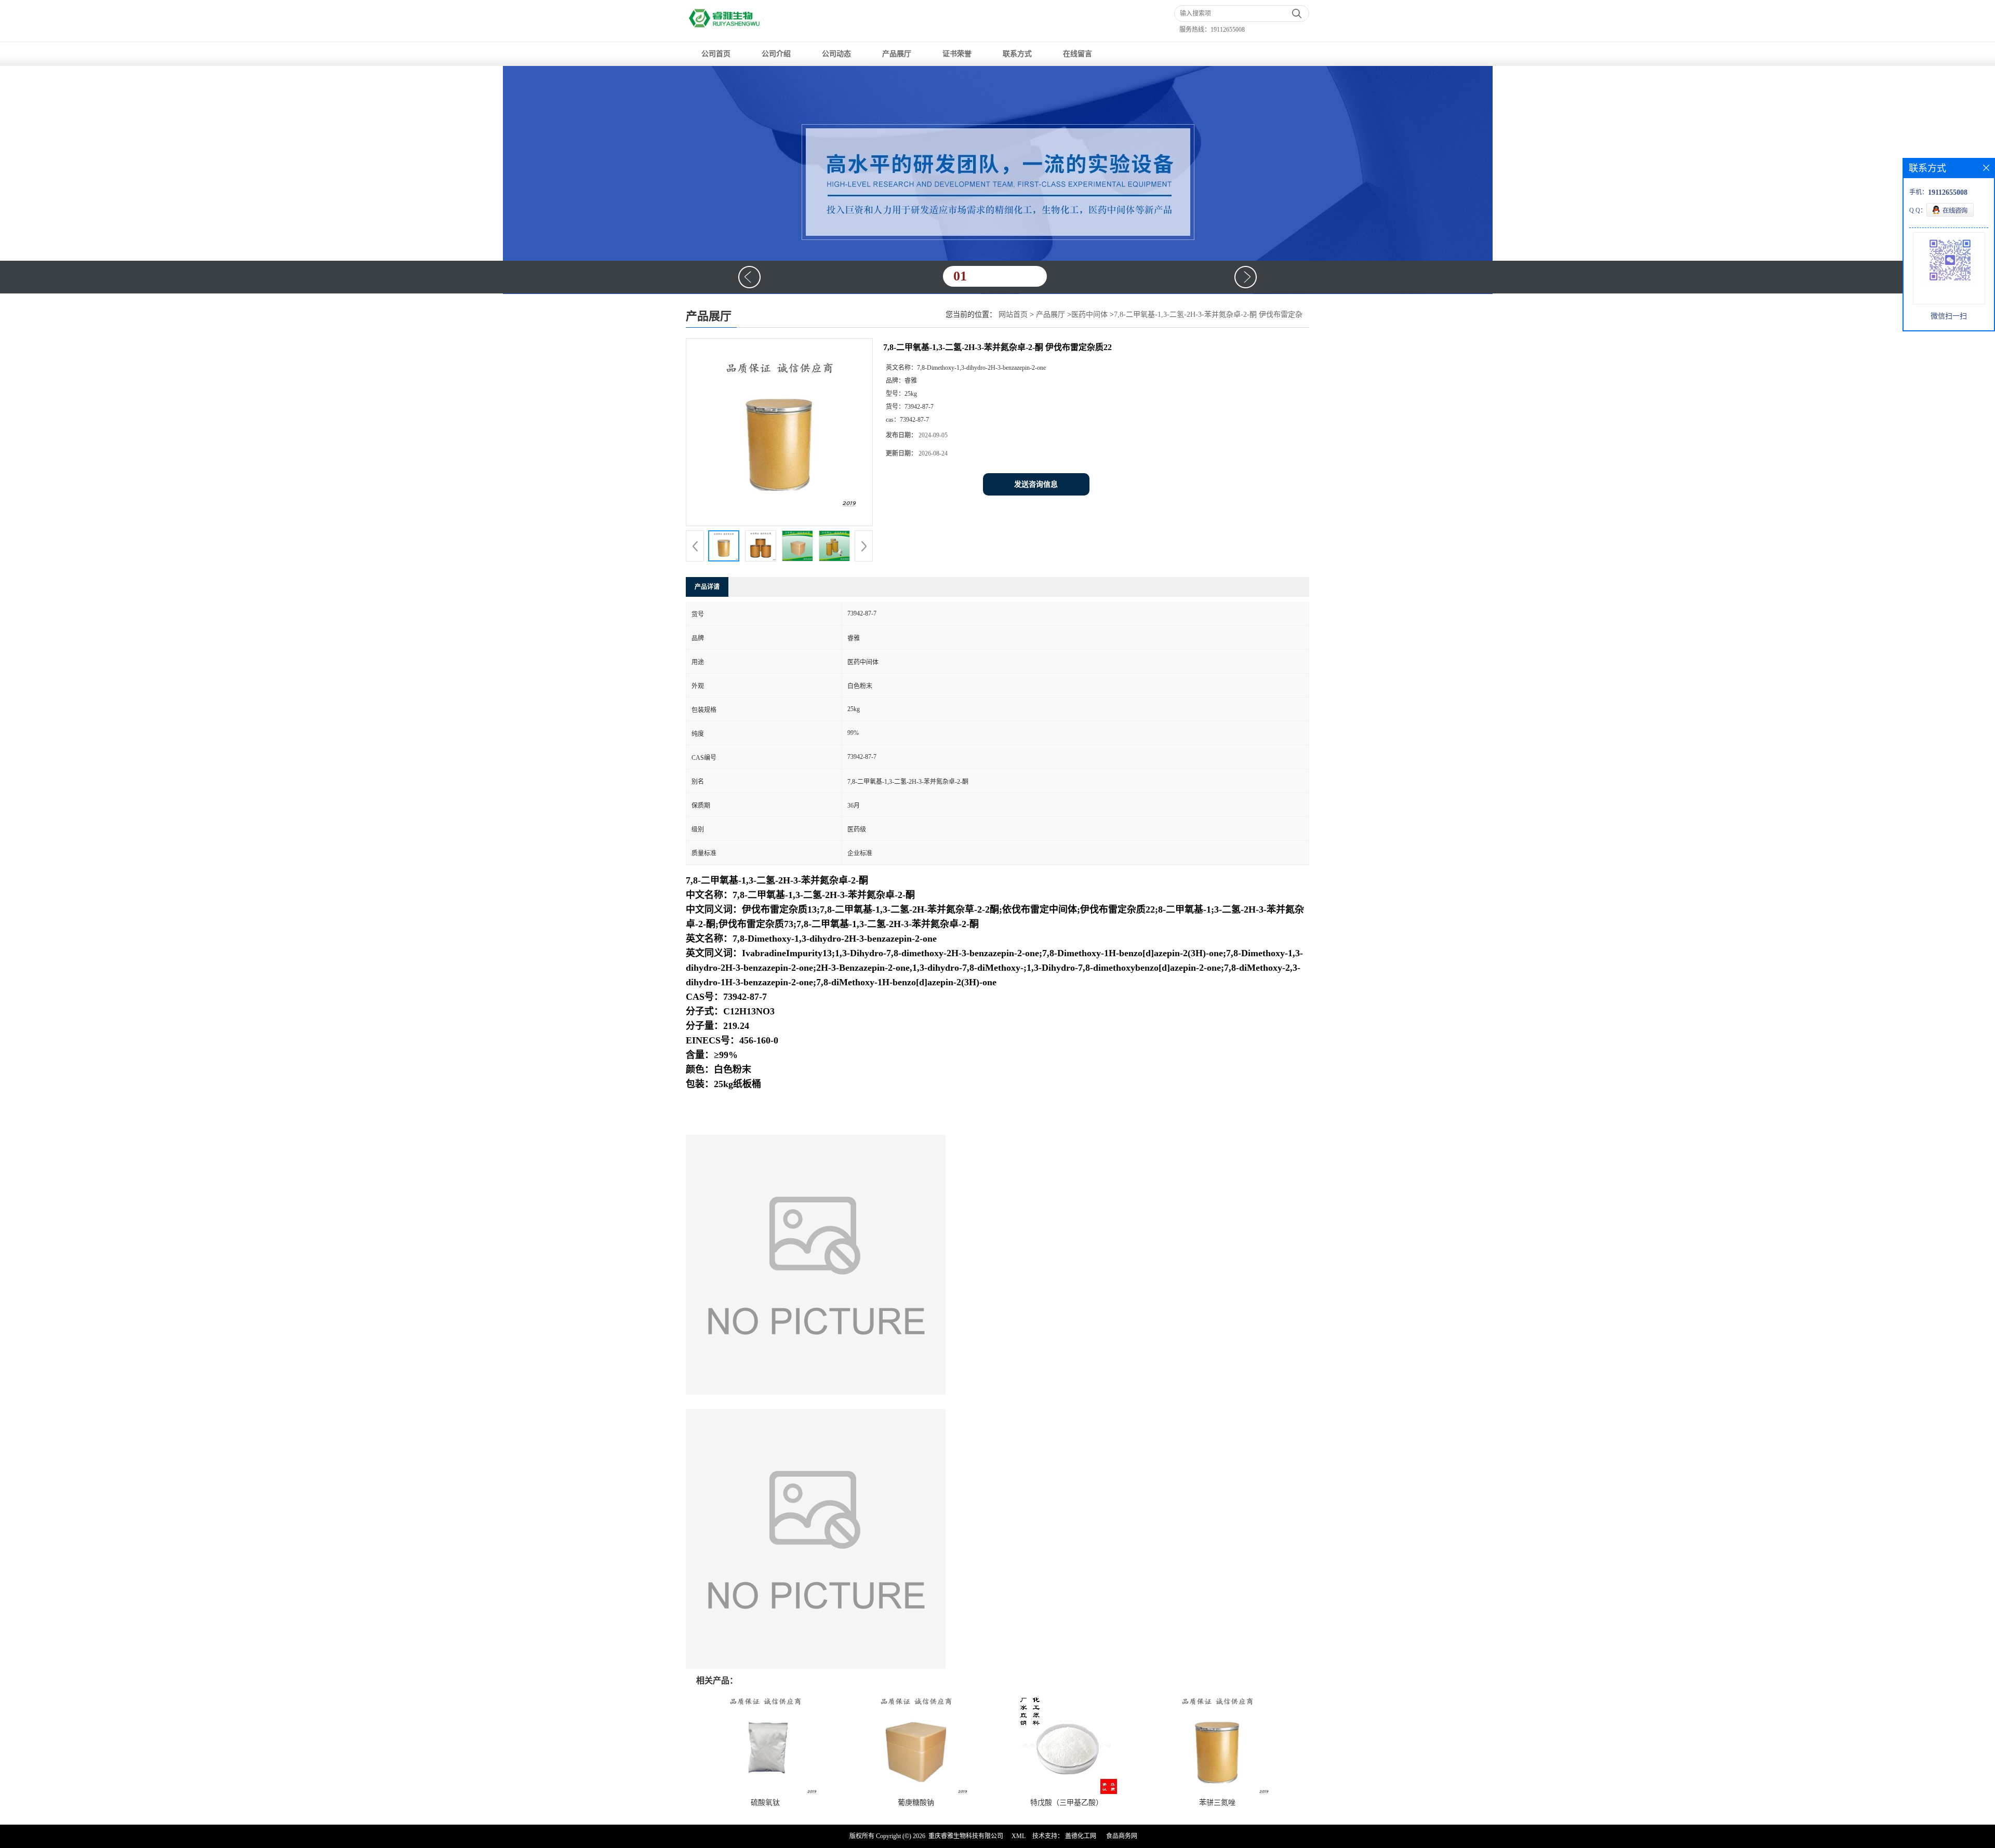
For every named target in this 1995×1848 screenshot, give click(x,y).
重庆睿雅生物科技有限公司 (966, 1836)
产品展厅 (897, 54)
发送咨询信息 (1036, 484)
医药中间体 (1089, 314)
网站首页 (1013, 314)
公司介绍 (776, 54)
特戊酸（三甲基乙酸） (1067, 1803)
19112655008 (1228, 30)
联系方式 (1017, 54)
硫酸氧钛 (765, 1803)
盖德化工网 (1081, 1836)
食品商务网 (1122, 1836)
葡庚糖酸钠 (916, 1803)
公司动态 (836, 54)
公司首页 (716, 54)
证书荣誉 (957, 54)
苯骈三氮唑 (1217, 1803)
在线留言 (1078, 54)
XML (1019, 1836)
